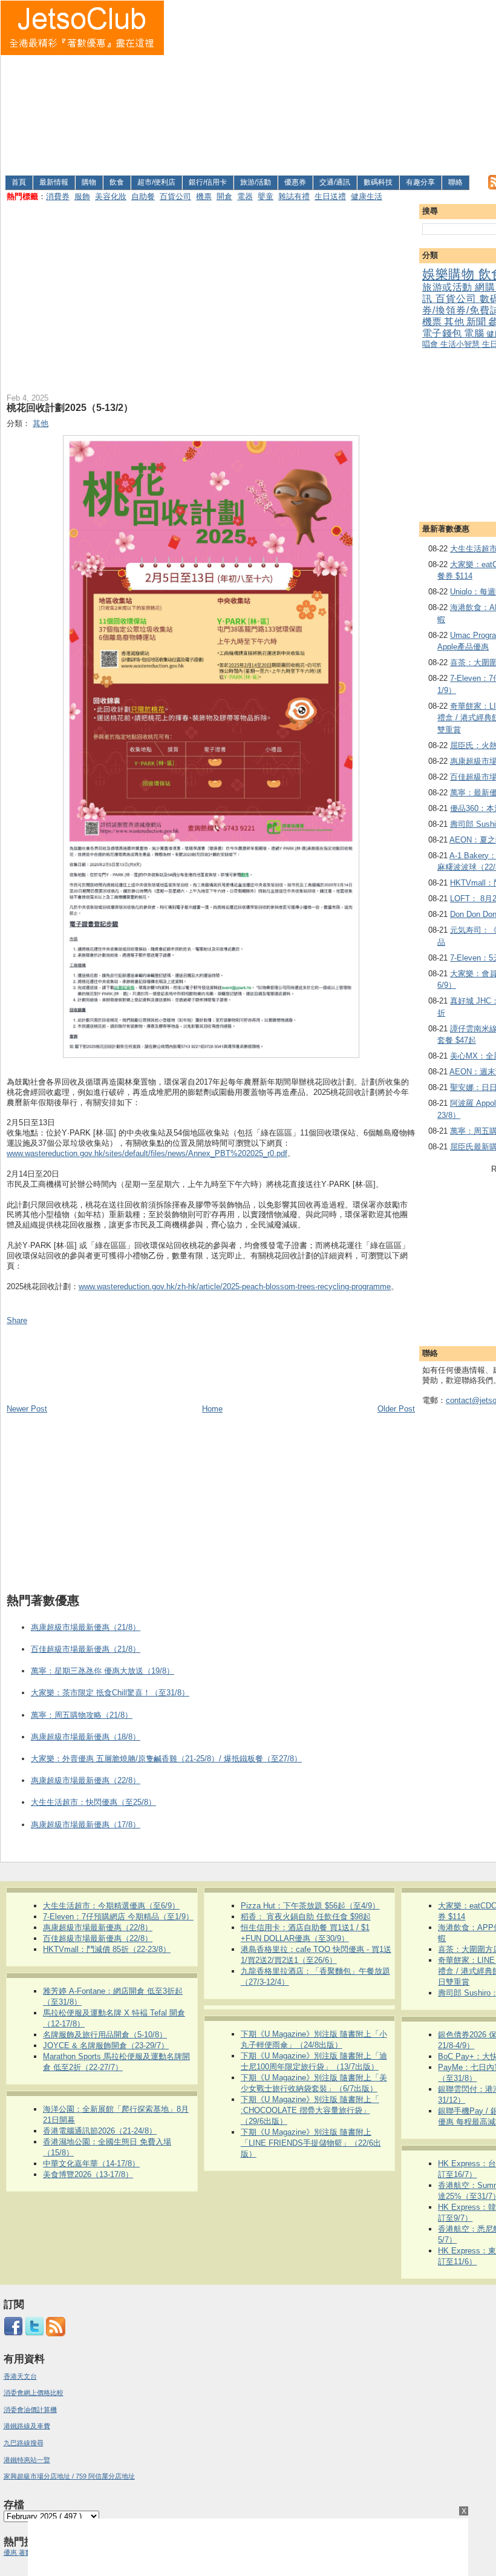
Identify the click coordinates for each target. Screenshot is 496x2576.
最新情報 (54, 182)
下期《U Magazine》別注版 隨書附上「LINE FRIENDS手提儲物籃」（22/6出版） (311, 2143)
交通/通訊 (335, 182)
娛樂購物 (450, 274)
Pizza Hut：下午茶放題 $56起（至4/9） (310, 1906)
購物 (89, 182)
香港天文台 (20, 2376)
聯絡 (455, 182)
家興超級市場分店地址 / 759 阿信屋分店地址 (69, 2476)
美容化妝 (111, 196)
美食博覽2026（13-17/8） (88, 2174)
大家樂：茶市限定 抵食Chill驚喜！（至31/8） (110, 1693)
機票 (204, 196)
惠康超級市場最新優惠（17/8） (86, 1825)
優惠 (11, 2552)
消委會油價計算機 (30, 2410)
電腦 (475, 333)
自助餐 (143, 196)
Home (212, 1409)
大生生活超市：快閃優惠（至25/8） (93, 1802)
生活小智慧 (461, 344)
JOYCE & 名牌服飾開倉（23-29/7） (106, 2045)
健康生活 (367, 196)
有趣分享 (420, 182)
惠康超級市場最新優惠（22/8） (86, 1780)
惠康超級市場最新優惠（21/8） (86, 1627)
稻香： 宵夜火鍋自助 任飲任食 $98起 (306, 1917)
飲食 (117, 182)
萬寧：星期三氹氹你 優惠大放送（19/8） (103, 1671)
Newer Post (27, 1409)
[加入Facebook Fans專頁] (13, 2334)
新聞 (477, 322)
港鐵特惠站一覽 (27, 2460)
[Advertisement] (331, 85)
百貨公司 (175, 196)
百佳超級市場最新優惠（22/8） (98, 1938)
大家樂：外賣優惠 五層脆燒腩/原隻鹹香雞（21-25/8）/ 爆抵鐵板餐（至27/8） (166, 1759)
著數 (25, 2552)
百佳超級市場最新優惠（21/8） (86, 1649)
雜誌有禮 (294, 196)
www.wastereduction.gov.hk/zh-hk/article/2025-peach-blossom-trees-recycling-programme (235, 1286)
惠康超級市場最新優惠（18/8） (86, 1737)
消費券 (58, 196)
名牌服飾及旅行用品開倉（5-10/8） (105, 2035)
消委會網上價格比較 (34, 2393)
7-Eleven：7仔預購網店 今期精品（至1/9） (118, 1917)
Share (17, 1320)
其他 (455, 322)
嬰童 (266, 196)
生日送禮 (330, 196)
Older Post (396, 1409)
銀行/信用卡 (208, 182)
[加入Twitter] (34, 2334)
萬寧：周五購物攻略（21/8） (82, 1715)
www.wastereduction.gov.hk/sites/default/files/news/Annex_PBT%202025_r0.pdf (147, 1153)
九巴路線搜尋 (24, 2443)
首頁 (19, 182)
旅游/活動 (256, 182)
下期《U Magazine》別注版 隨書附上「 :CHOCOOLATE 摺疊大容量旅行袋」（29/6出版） (310, 2110)
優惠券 (295, 182)
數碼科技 (378, 182)
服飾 (82, 196)
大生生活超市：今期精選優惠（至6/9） (111, 1906)
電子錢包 (443, 333)
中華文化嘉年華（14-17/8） (91, 2164)
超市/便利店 (156, 182)
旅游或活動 (449, 287)
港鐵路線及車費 (27, 2426)
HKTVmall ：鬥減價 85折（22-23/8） (107, 1949)
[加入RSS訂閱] (56, 2334)
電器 (245, 196)
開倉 (224, 196)
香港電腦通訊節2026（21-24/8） (100, 2131)
